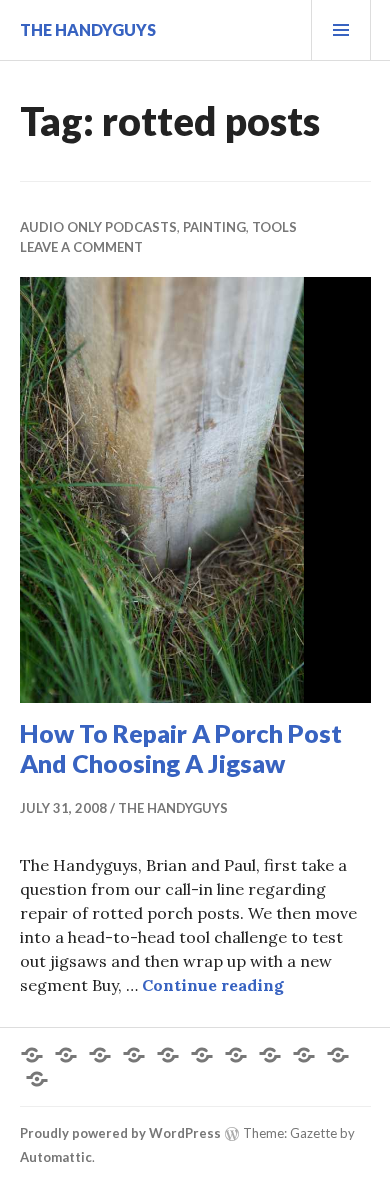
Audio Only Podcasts (98, 227)
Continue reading (213, 985)
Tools (274, 227)
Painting (214, 227)
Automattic (56, 1157)
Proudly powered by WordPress (120, 1133)
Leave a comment (81, 247)
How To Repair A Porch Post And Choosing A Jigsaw (181, 748)
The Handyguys (88, 29)
